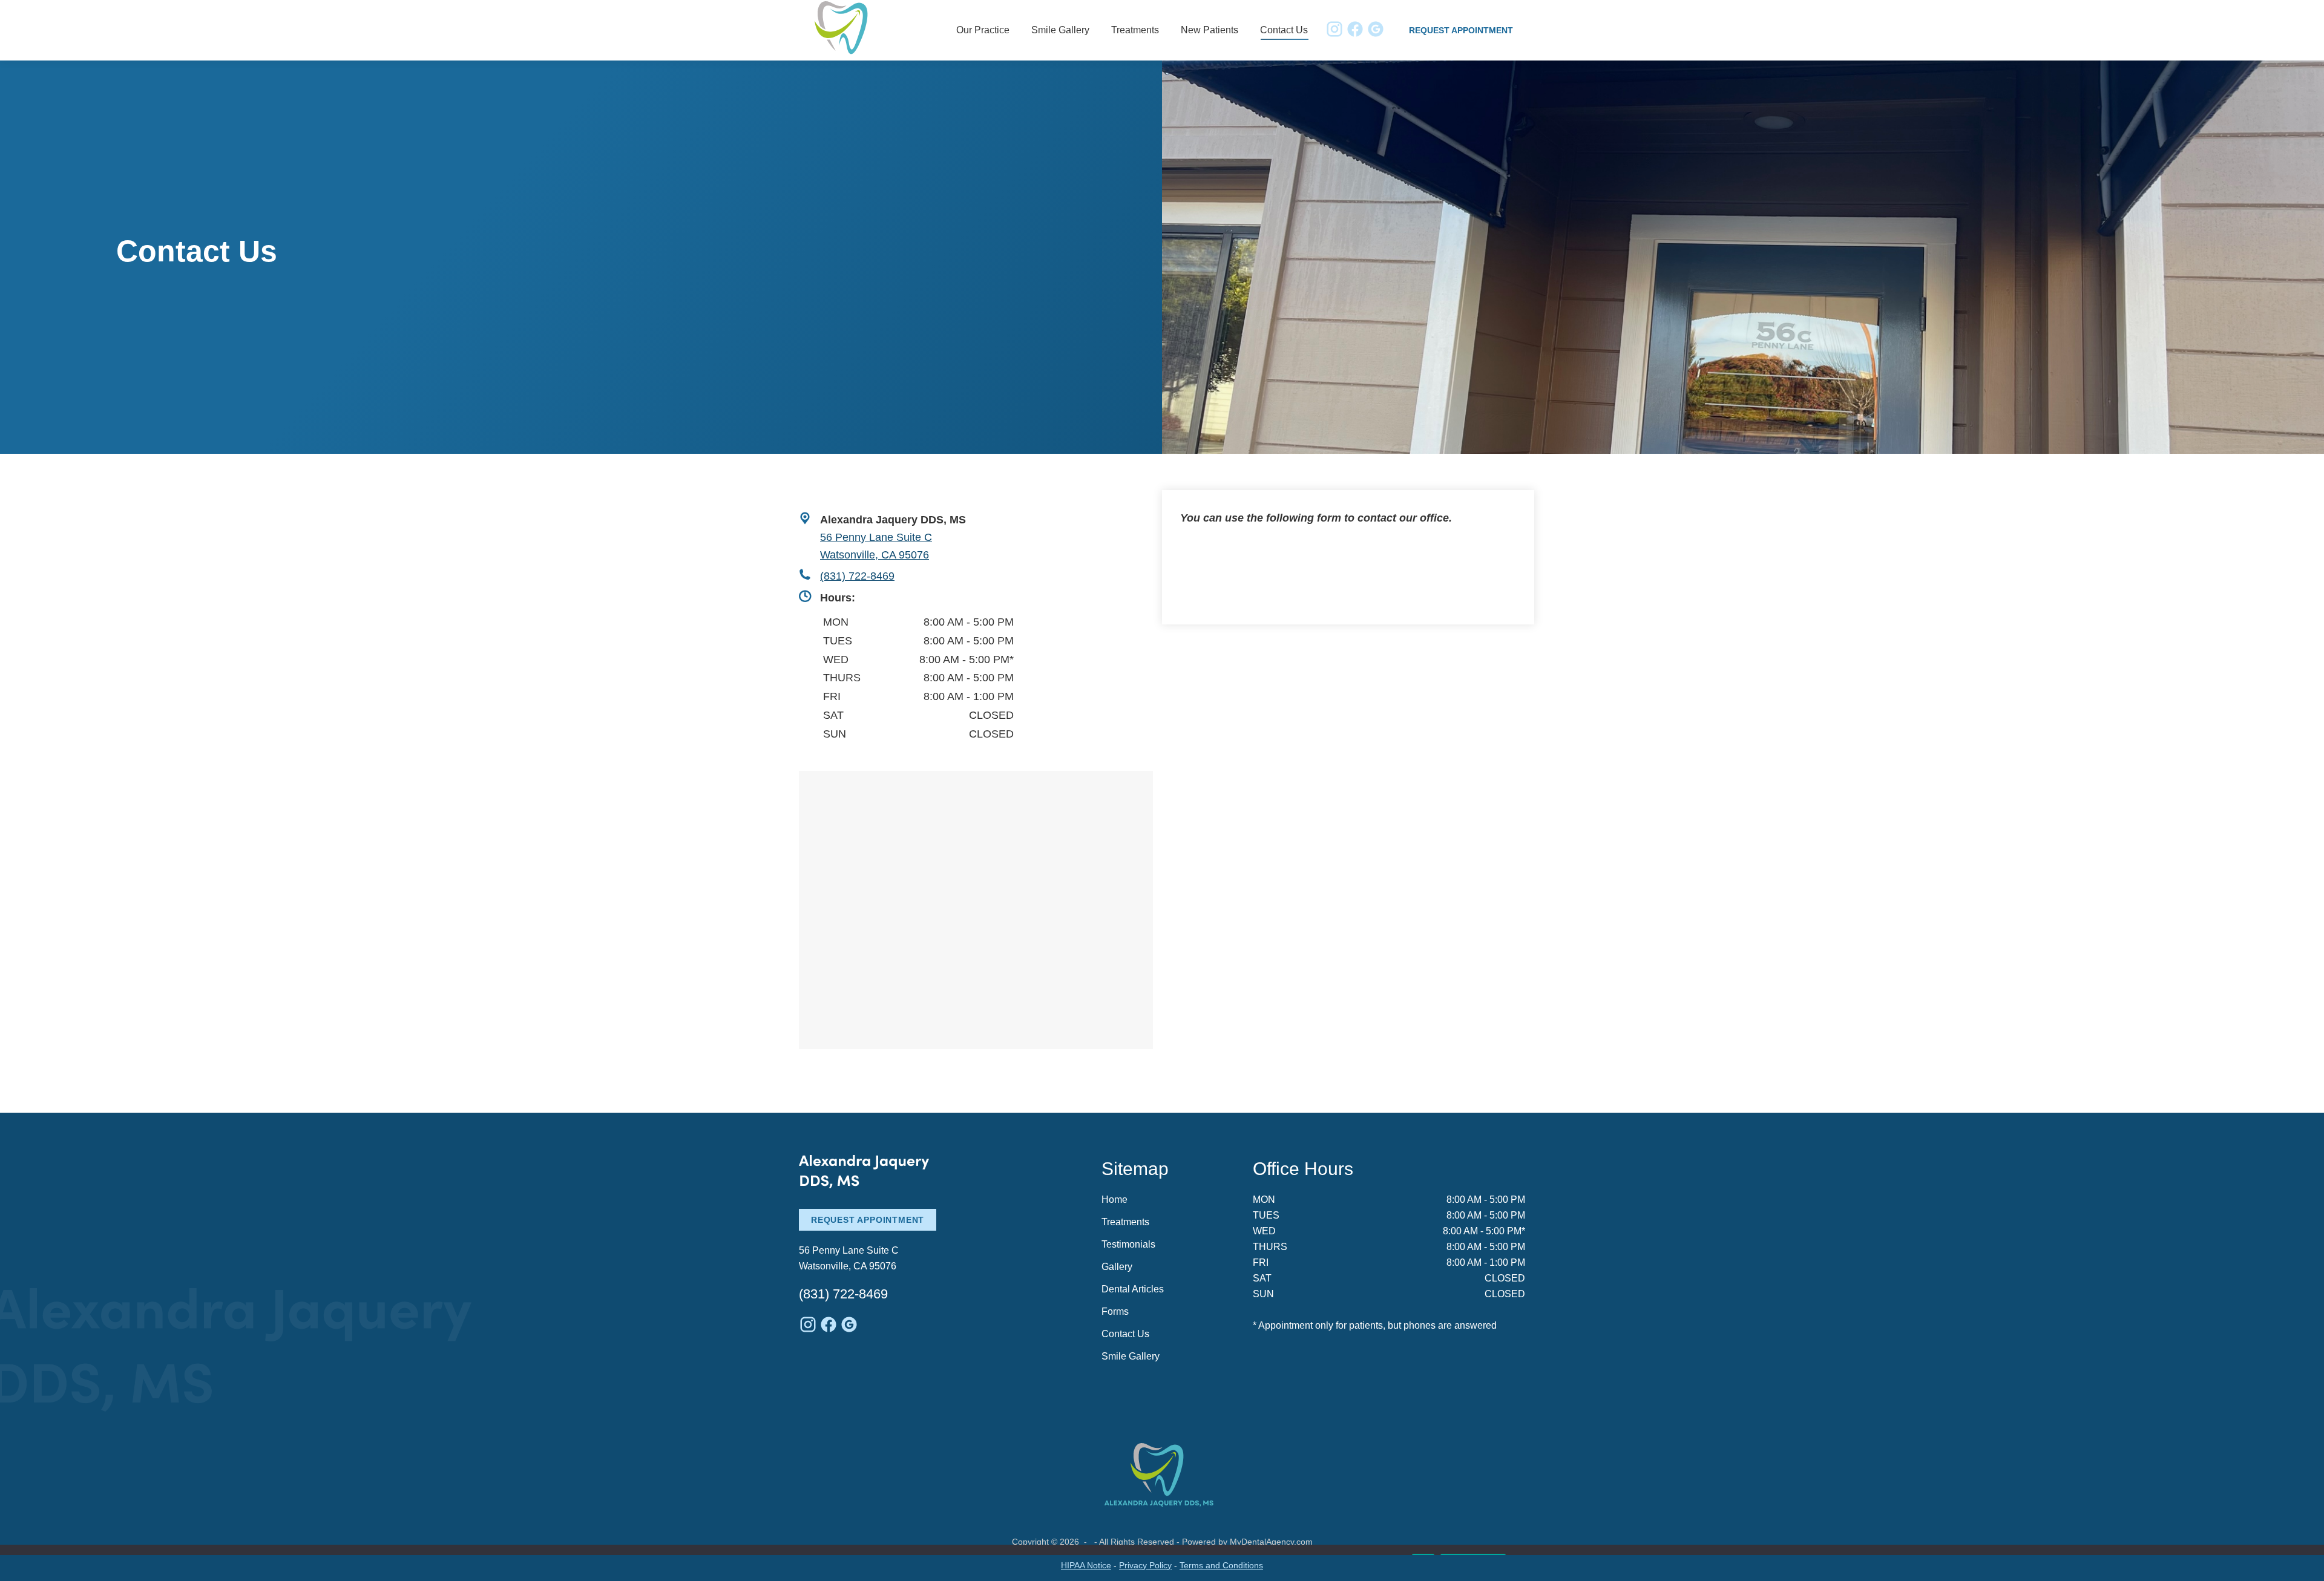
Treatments (1125, 1222)
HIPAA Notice (1086, 1565)
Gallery (1117, 1267)
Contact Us (1125, 1334)
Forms (1115, 1311)
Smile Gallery (1131, 1356)
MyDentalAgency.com (1271, 1542)
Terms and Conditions (1221, 1565)
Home (1114, 1200)
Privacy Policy (1145, 1565)
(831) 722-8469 (857, 576)
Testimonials (1128, 1244)
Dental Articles (1133, 1289)
